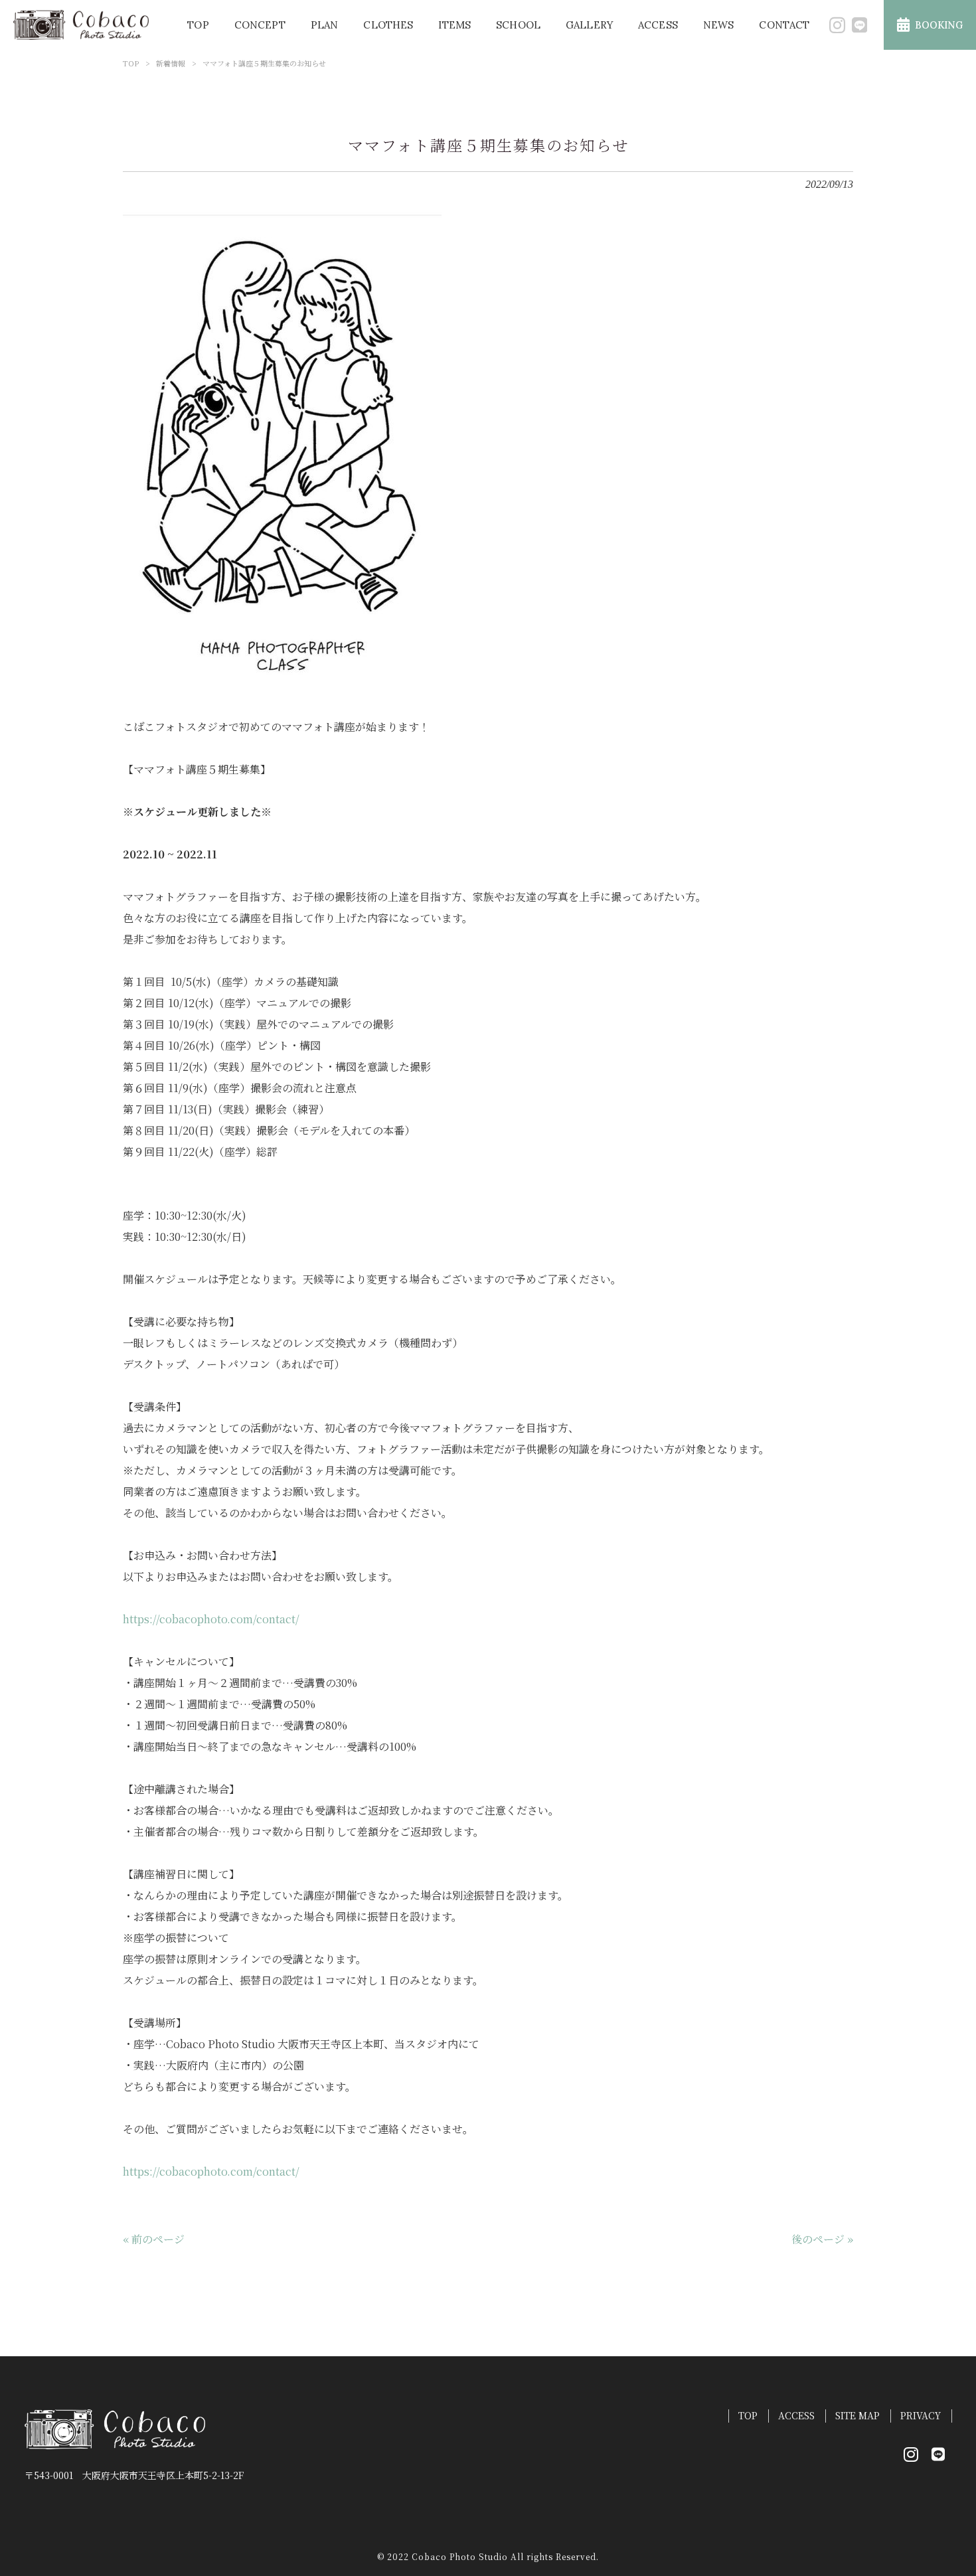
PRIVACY (921, 2416)
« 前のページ (154, 2239)
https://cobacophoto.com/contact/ (211, 1619)
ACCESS (796, 2416)
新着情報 (171, 63)
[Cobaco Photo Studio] (81, 25)
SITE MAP (857, 2416)
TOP (131, 63)
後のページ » (822, 2239)
